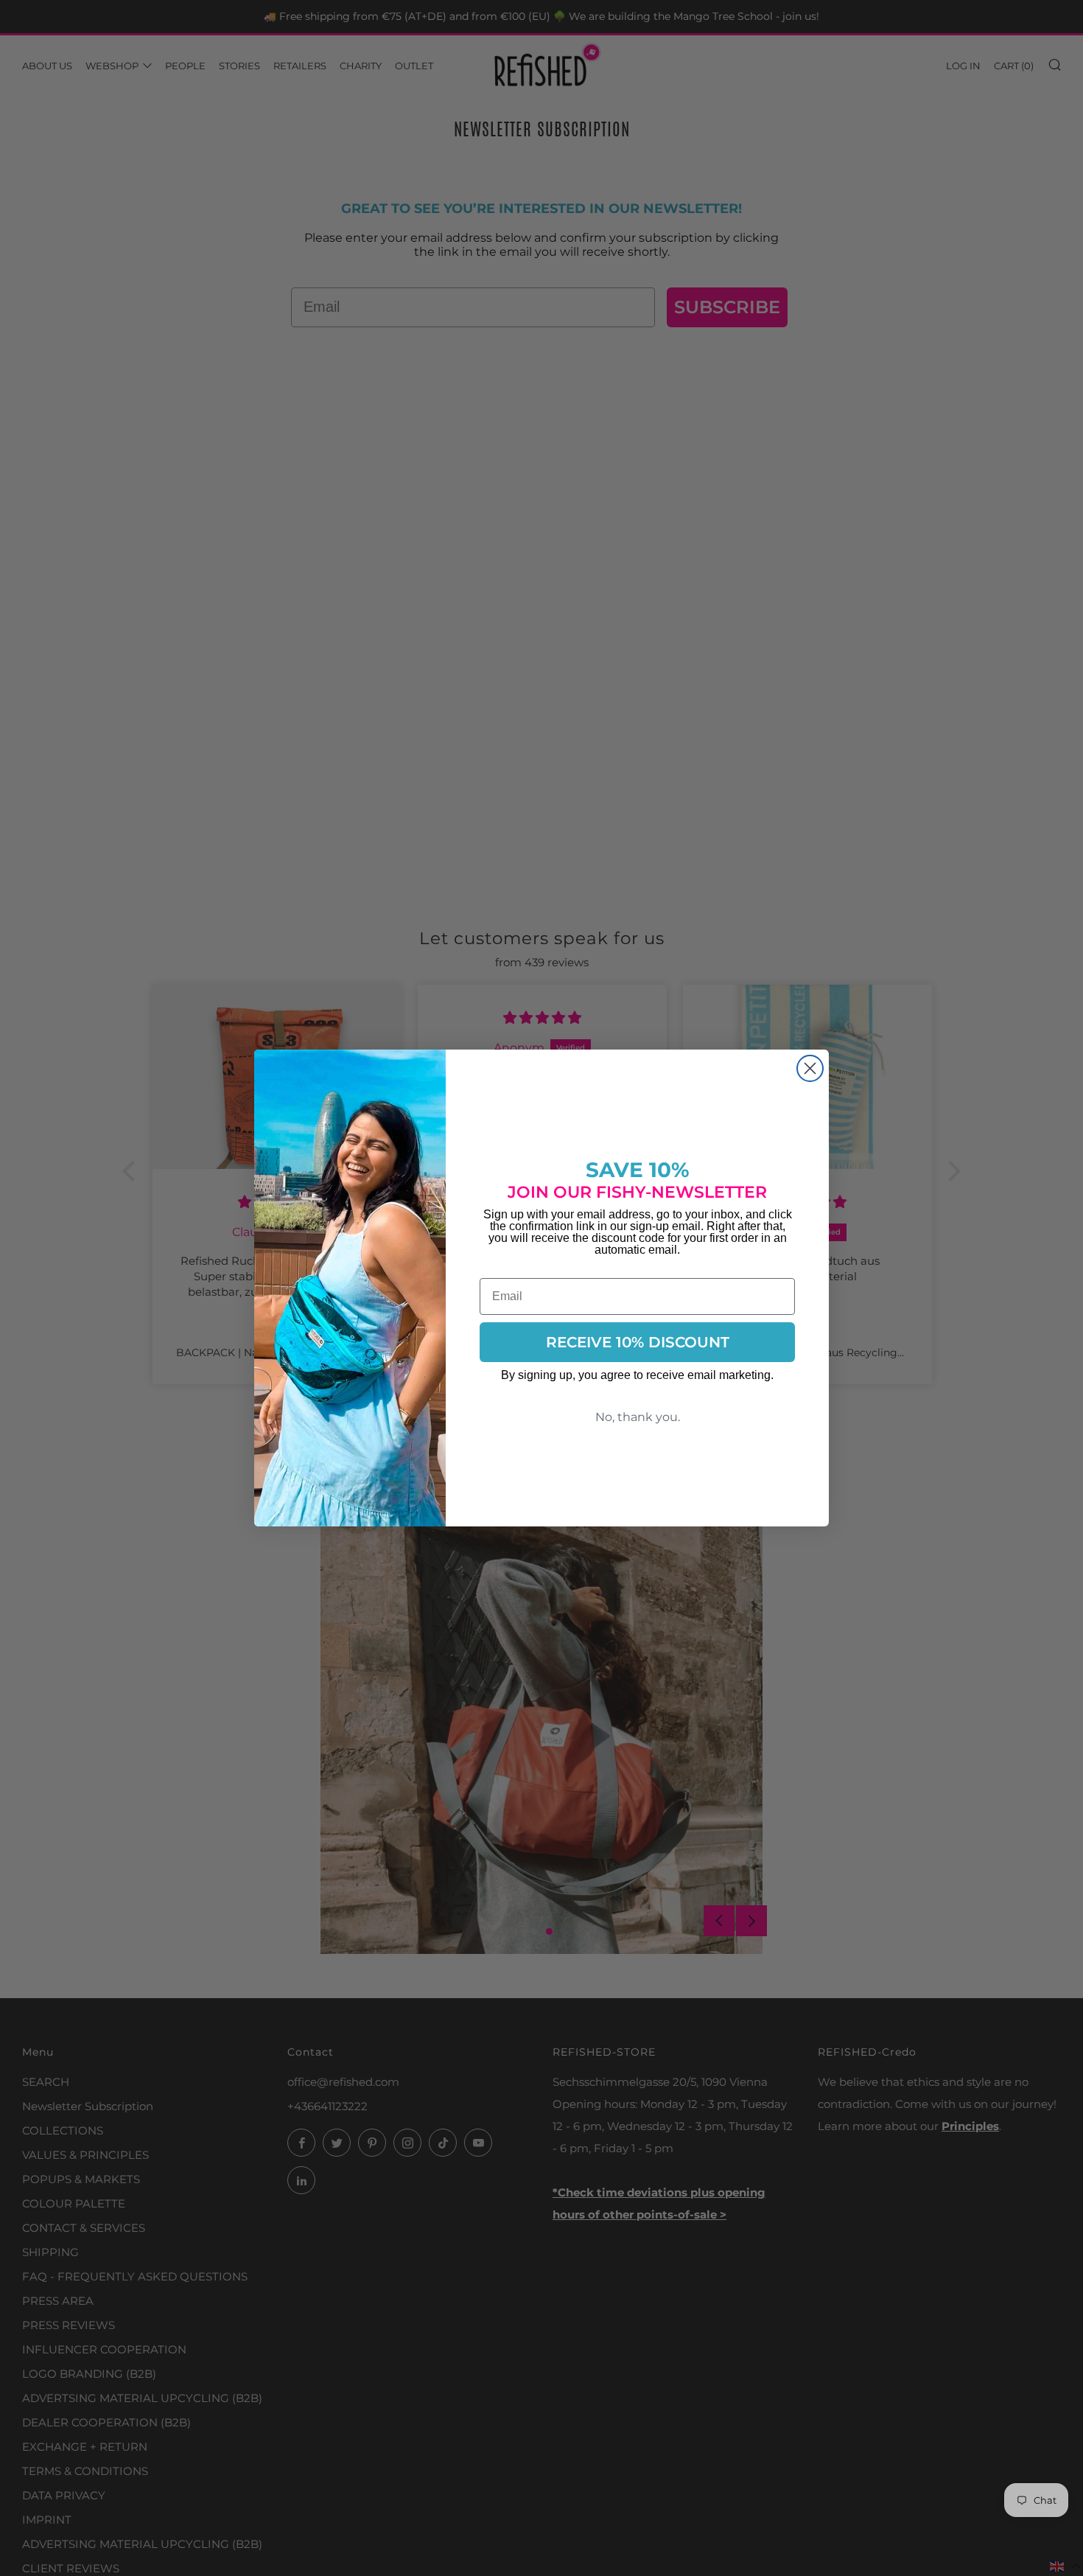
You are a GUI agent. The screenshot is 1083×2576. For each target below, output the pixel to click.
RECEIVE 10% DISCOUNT (638, 1342)
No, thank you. (638, 1417)
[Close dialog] (810, 1068)
